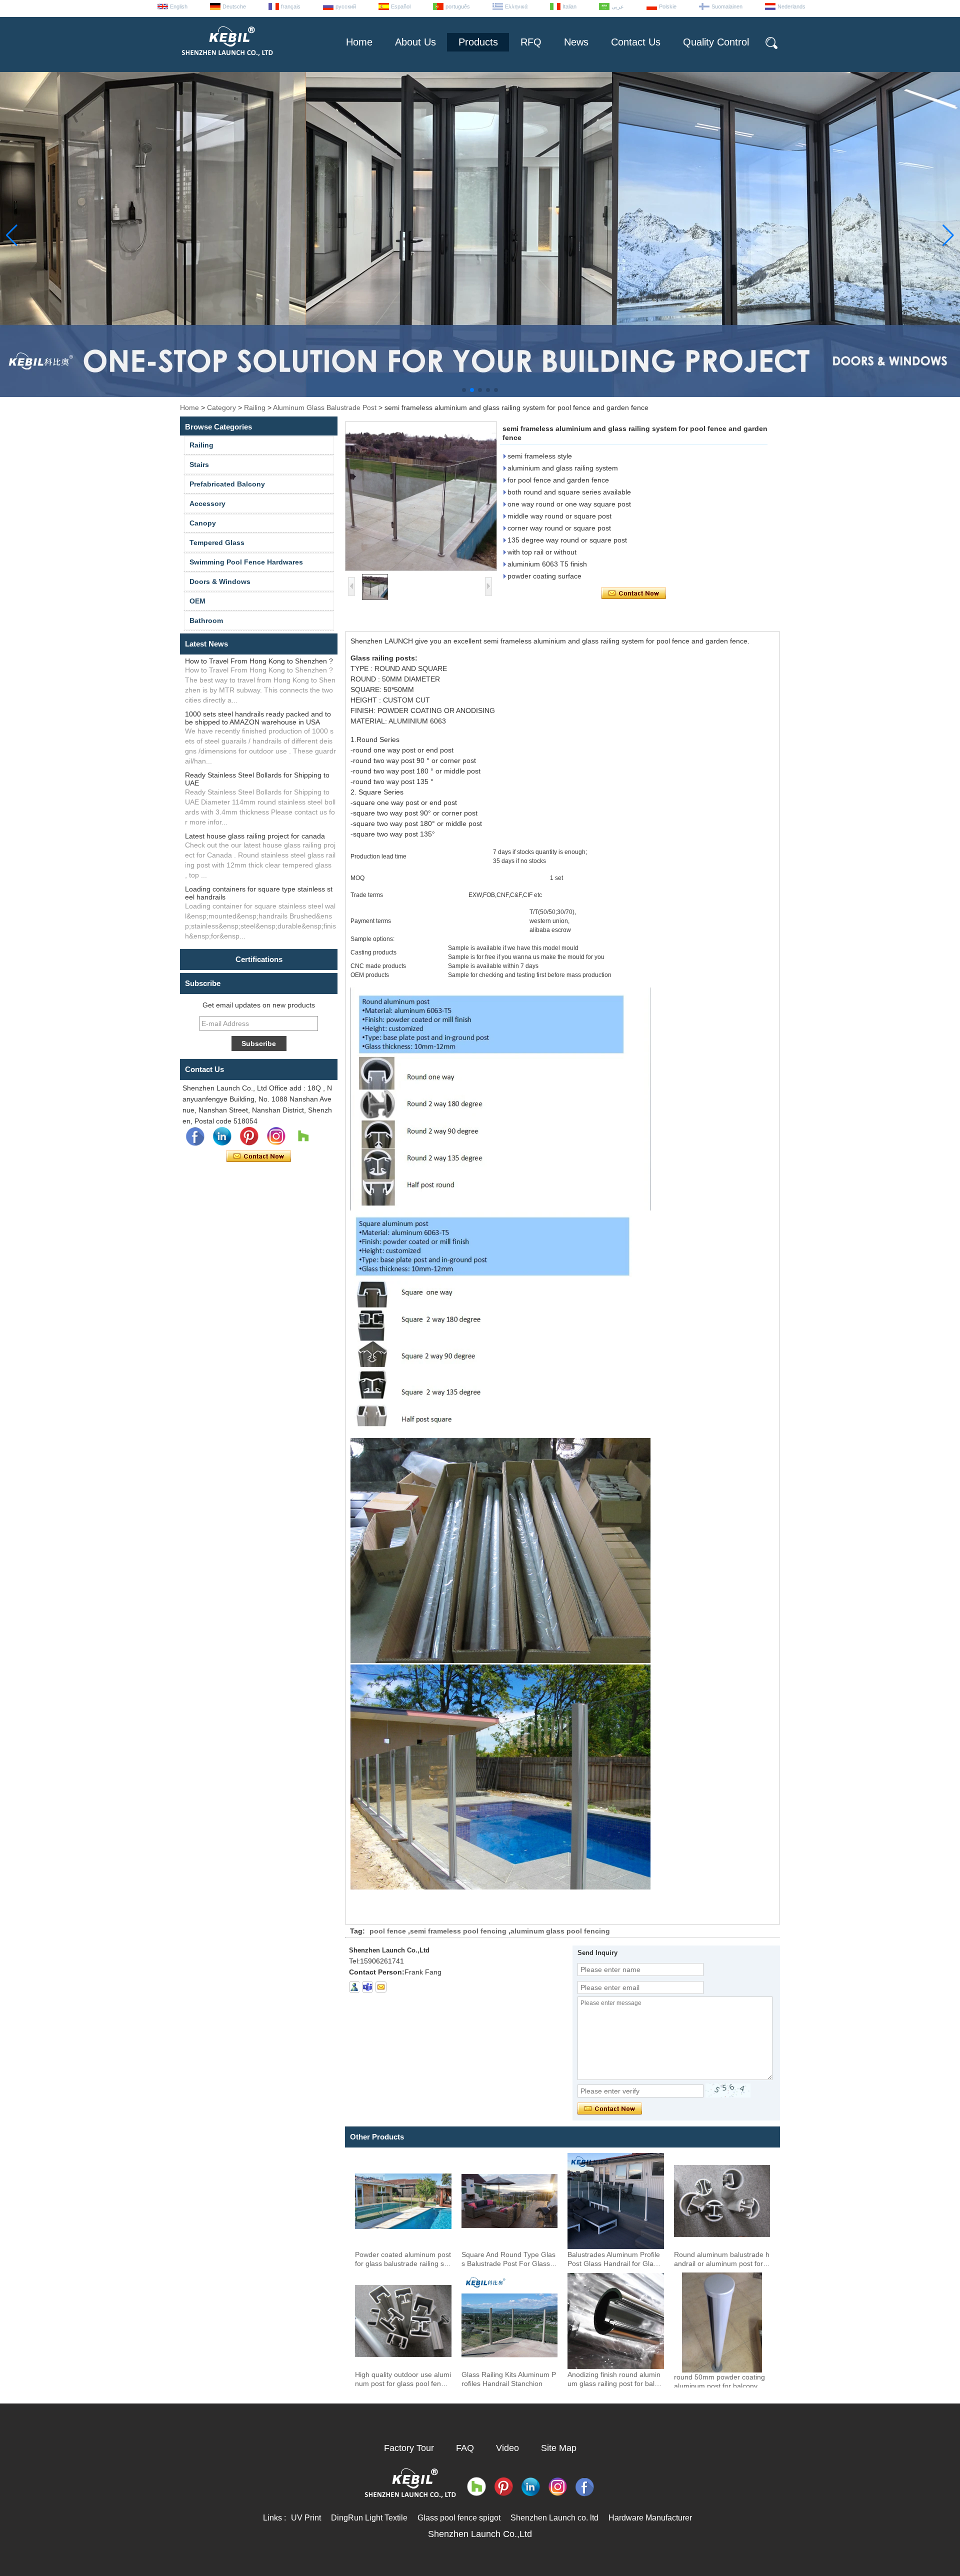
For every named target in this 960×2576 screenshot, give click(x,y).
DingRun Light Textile (369, 2518)
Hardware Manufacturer (650, 2518)
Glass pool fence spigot (459, 2518)
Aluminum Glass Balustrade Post (325, 407)
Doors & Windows (220, 581)
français (291, 6)
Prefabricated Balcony (227, 484)
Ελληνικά (516, 6)
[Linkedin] (222, 1136)
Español (401, 6)
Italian (569, 6)
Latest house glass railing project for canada (255, 836)
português (458, 6)
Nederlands (791, 6)
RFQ (531, 42)
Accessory (207, 503)
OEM (197, 601)
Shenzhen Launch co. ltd (554, 2518)
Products (478, 42)
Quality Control (716, 42)
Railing (255, 407)
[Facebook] (195, 1136)
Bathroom (206, 620)
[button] (464, 390)
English (179, 6)
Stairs (199, 464)
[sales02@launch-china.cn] (381, 1987)
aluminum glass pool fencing (560, 1931)
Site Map (559, 2448)
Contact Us (636, 42)
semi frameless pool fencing (458, 1931)
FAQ (465, 2448)
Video (507, 2448)
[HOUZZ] (303, 1136)
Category (221, 407)
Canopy (203, 523)
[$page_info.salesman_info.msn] (354, 1987)
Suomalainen (727, 6)
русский (346, 6)
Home (359, 42)
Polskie (668, 6)
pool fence (388, 1931)
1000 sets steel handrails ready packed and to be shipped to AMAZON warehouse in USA (258, 718)
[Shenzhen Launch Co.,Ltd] (226, 60)
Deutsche (234, 6)
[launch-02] (367, 1987)
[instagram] (276, 1136)
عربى (618, 6)
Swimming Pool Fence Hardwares (246, 562)
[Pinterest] (249, 1136)
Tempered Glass (217, 542)
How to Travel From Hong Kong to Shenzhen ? (259, 661)
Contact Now (259, 1156)
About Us (415, 42)
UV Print (306, 2518)
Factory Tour (409, 2448)
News (576, 42)
